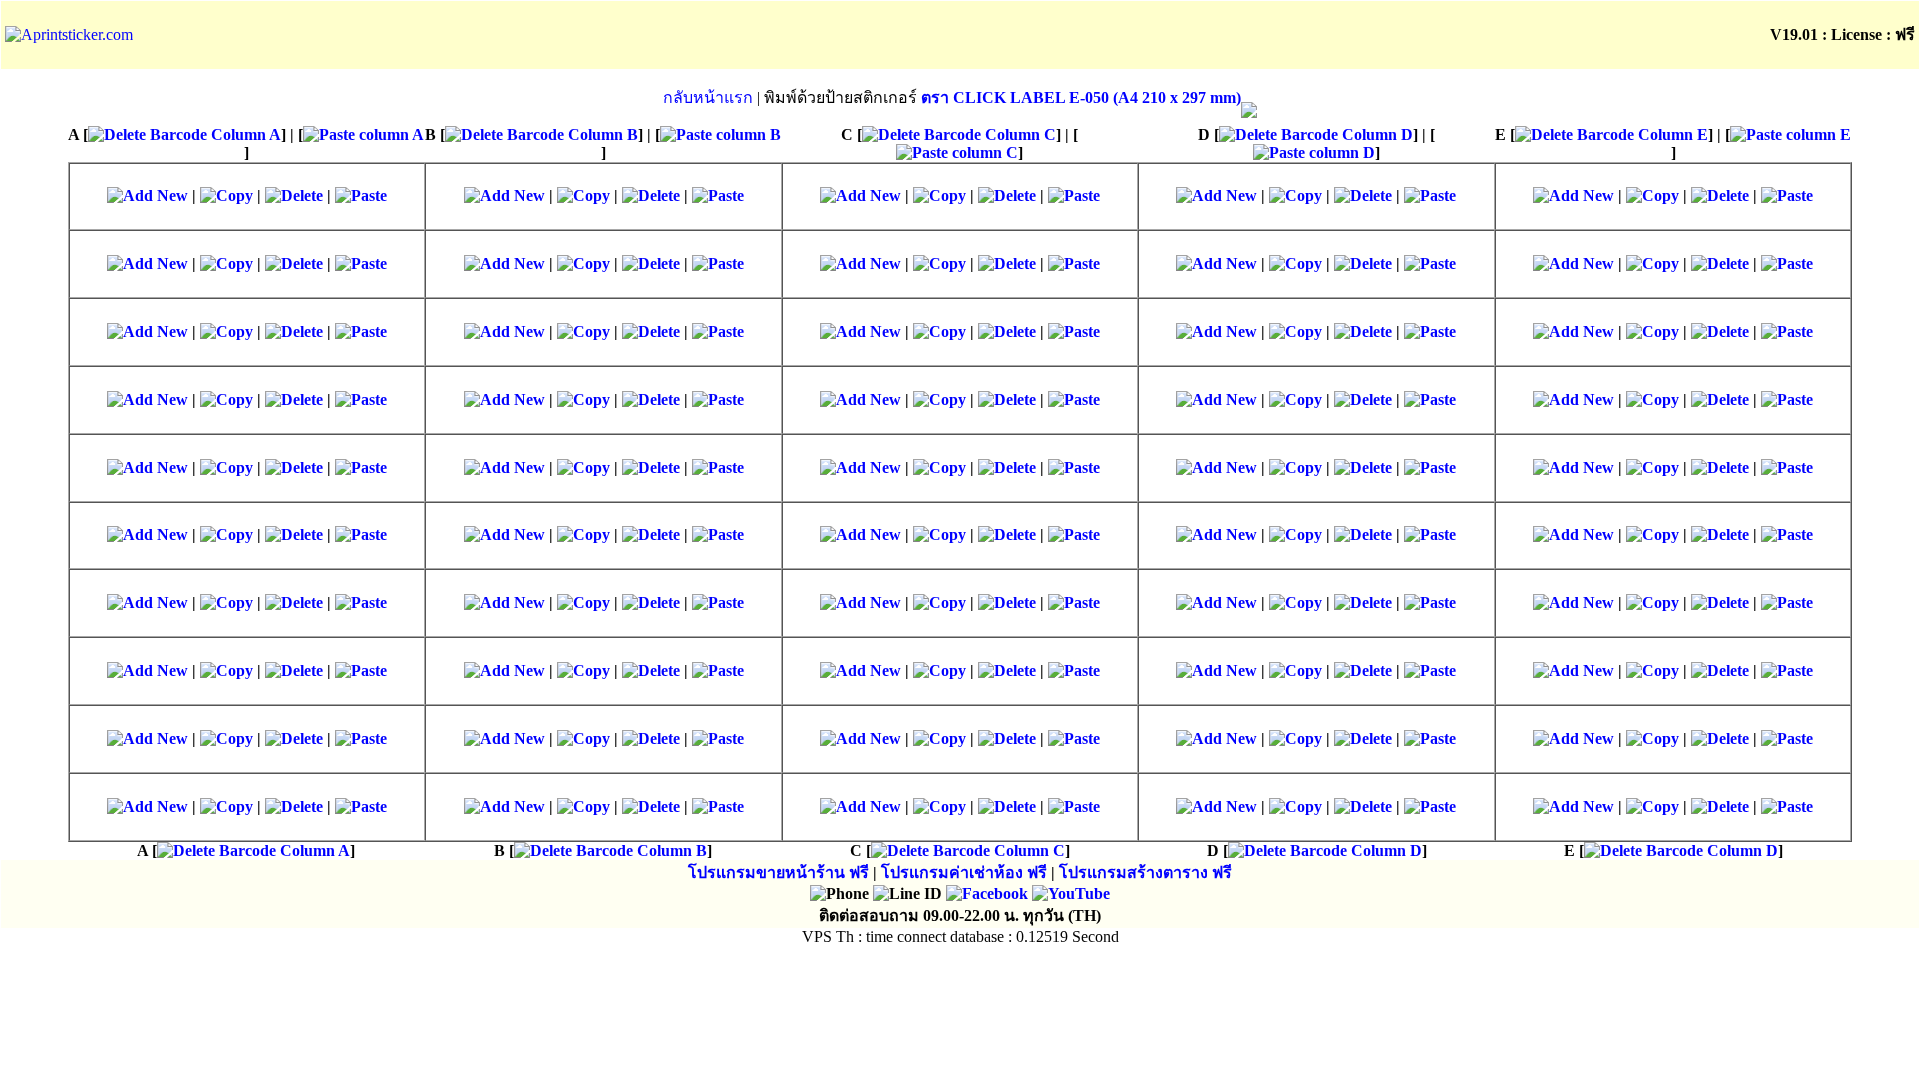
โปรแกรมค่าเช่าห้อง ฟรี (964, 872)
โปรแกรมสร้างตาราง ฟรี (1145, 872)
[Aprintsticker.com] (69, 34)
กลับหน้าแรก (708, 97)
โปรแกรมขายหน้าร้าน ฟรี (778, 872)
